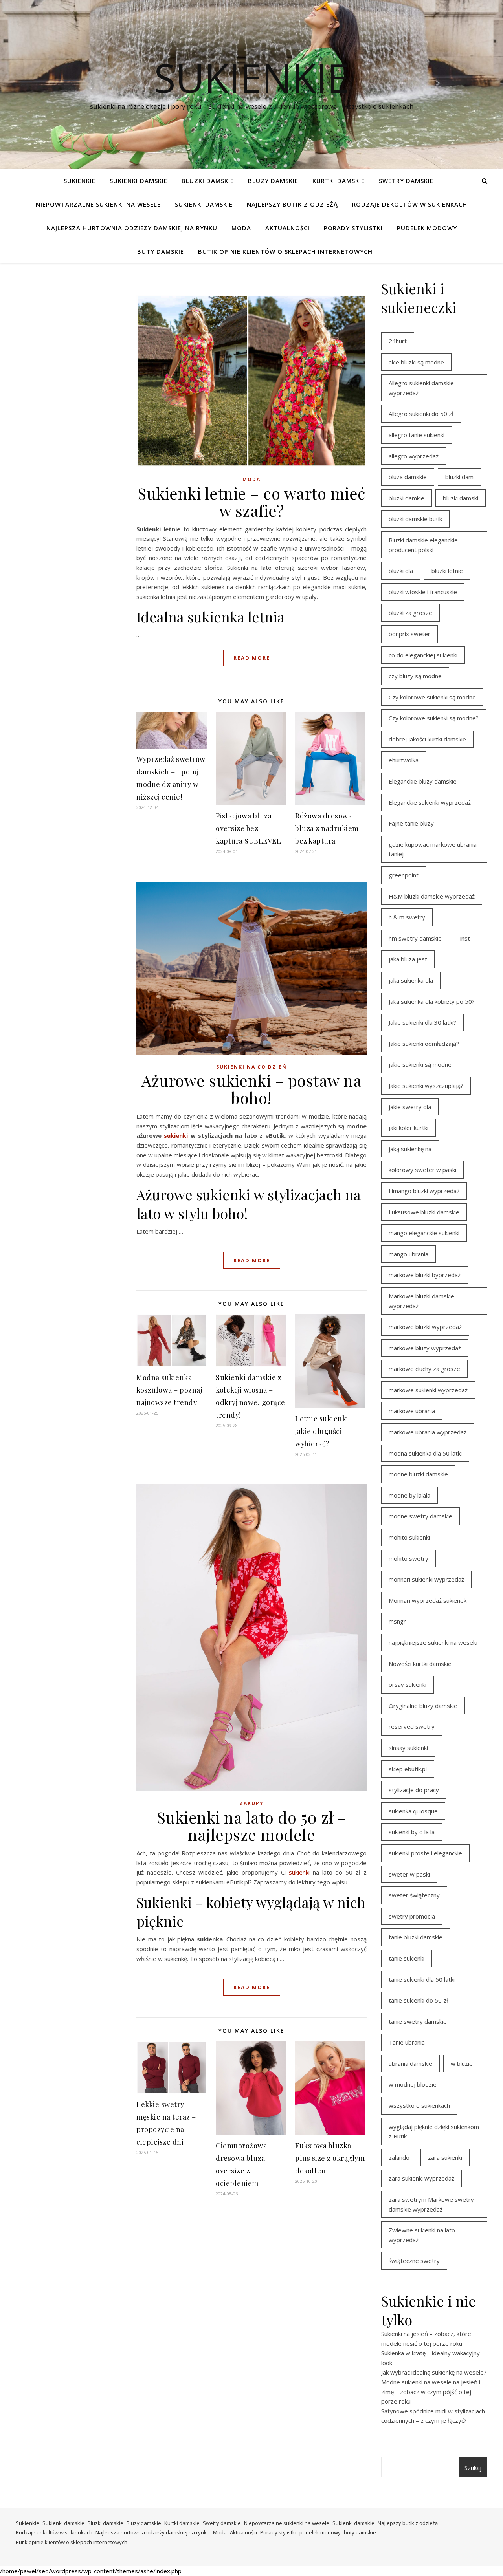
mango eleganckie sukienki (424, 1233)
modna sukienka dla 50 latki (425, 1453)
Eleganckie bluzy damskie (423, 781)
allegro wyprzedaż (414, 456)
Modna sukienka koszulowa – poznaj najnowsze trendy (169, 1390)
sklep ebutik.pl (408, 1769)
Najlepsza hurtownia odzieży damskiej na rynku (132, 228)
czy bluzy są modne (415, 676)
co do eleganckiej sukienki (423, 655)
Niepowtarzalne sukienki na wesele (98, 204)
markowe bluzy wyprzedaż (425, 1348)
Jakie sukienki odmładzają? (424, 1044)
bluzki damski (461, 498)
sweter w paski (409, 1874)
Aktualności (287, 228)
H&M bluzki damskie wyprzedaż (432, 896)
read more (252, 658)
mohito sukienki (409, 1537)
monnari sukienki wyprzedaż (426, 1579)
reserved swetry (412, 1726)
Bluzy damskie (273, 181)
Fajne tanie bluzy (411, 823)
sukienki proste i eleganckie (425, 1853)
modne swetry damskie (420, 1516)
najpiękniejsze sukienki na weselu (433, 1642)
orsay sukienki (408, 1684)
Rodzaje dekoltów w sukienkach (410, 204)
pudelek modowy (427, 228)
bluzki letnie (447, 571)
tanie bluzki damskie (416, 1937)
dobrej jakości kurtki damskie (427, 739)
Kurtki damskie (339, 181)
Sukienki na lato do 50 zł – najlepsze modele (252, 1826)
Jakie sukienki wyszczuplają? (426, 1086)
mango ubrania (408, 1254)
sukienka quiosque (413, 1811)
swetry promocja (412, 1916)
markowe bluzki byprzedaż (425, 1275)
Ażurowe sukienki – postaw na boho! (251, 1089)
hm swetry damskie (415, 938)
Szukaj (473, 2468)
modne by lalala (409, 1495)
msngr (397, 1621)
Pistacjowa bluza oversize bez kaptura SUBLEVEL (248, 828)
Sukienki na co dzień (251, 1067)
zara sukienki (445, 2157)
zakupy (252, 1803)
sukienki (176, 1135)
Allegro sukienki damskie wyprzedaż (421, 388)
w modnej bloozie (413, 2084)
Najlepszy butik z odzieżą (292, 204)
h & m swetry (407, 917)
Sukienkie (80, 181)
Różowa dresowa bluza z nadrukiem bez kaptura (327, 828)
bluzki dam (459, 477)
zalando (399, 2157)
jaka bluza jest (408, 959)
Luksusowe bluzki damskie (424, 1212)
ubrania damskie (410, 2063)
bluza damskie (408, 477)
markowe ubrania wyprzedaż (428, 1432)
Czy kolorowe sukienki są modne (432, 697)
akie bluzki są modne (416, 362)
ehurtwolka (404, 760)
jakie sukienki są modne (420, 1064)
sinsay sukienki (408, 1748)
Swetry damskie (406, 181)
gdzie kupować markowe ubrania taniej (433, 849)
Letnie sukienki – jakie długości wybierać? (325, 1431)
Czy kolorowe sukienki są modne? (434, 718)
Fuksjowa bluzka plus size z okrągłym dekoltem (330, 2158)
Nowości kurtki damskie (420, 1664)
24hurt (398, 341)
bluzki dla (401, 571)
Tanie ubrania (407, 2042)
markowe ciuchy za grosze (424, 1369)
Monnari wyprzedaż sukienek (428, 1600)
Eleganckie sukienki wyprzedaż (430, 802)
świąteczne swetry (414, 2261)
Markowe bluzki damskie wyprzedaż (421, 1301)
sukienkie (251, 77)
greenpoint (404, 875)
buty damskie (161, 251)
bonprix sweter (409, 634)
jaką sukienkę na (410, 1149)
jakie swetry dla (410, 1107)
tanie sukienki (407, 1958)
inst (465, 938)
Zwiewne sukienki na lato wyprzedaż (422, 2235)
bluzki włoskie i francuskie (423, 592)
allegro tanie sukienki (417, 435)
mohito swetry (408, 1558)
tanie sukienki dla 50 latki (422, 1979)
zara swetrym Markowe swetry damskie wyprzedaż (431, 2204)
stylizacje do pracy (414, 1790)
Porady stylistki (353, 228)
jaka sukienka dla (411, 980)
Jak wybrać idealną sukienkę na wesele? (434, 2372)
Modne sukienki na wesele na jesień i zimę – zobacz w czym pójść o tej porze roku (431, 2392)
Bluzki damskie (208, 181)
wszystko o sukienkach (419, 2105)
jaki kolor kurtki (408, 1128)
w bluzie (462, 2063)
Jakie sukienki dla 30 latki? (422, 1022)
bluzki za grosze (410, 613)
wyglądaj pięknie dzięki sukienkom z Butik (434, 2132)
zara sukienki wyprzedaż (421, 2178)
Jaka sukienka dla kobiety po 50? (432, 1001)
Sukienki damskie (139, 181)
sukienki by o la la (412, 1832)
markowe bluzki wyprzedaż (425, 1327)
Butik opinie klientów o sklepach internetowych (285, 251)
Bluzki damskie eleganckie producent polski (423, 545)
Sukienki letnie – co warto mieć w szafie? (251, 502)
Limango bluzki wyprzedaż (424, 1191)
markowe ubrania (412, 1411)
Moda (241, 228)
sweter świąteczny (414, 1895)
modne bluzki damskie (418, 1474)
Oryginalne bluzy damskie (423, 1706)
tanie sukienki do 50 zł (418, 2000)
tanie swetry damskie (418, 2021)
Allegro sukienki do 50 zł (421, 414)
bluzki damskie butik (415, 519)
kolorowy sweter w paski (422, 1170)
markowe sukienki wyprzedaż (428, 1390)
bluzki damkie (407, 498)
